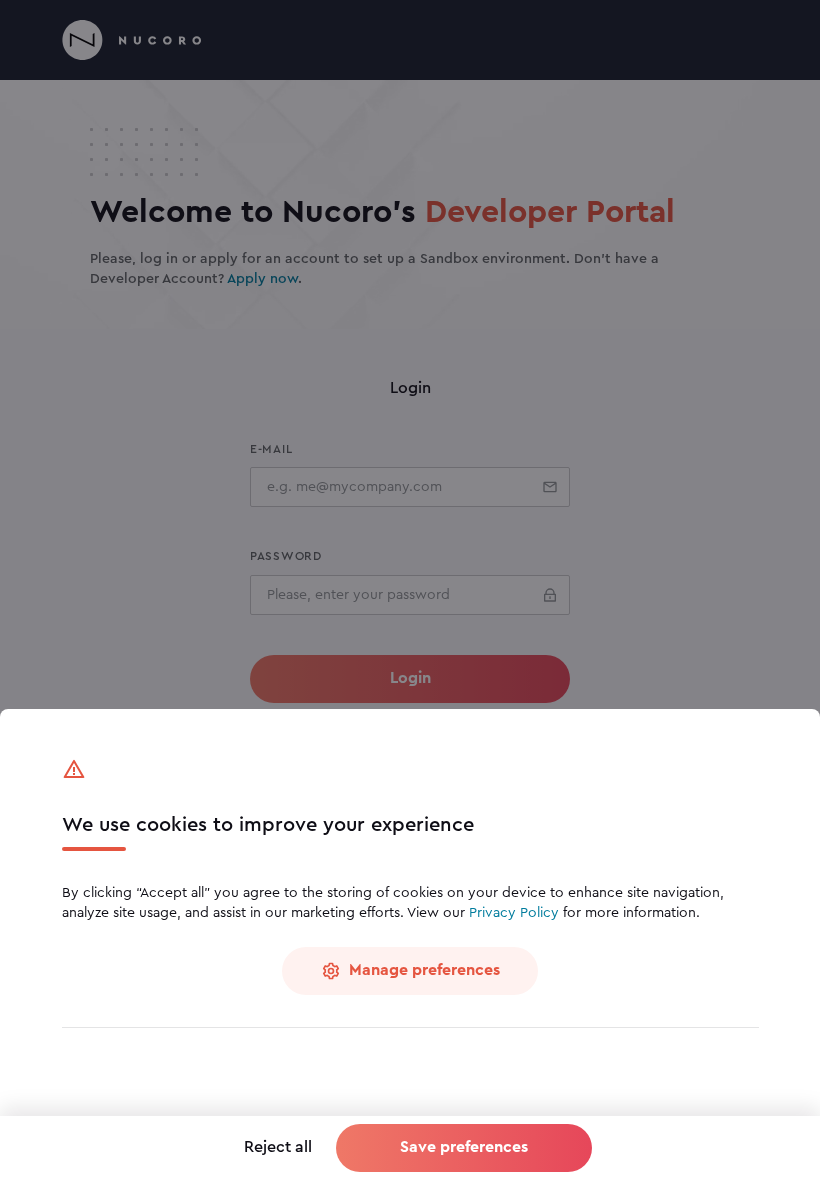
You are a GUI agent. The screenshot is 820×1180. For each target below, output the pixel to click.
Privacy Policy (514, 913)
